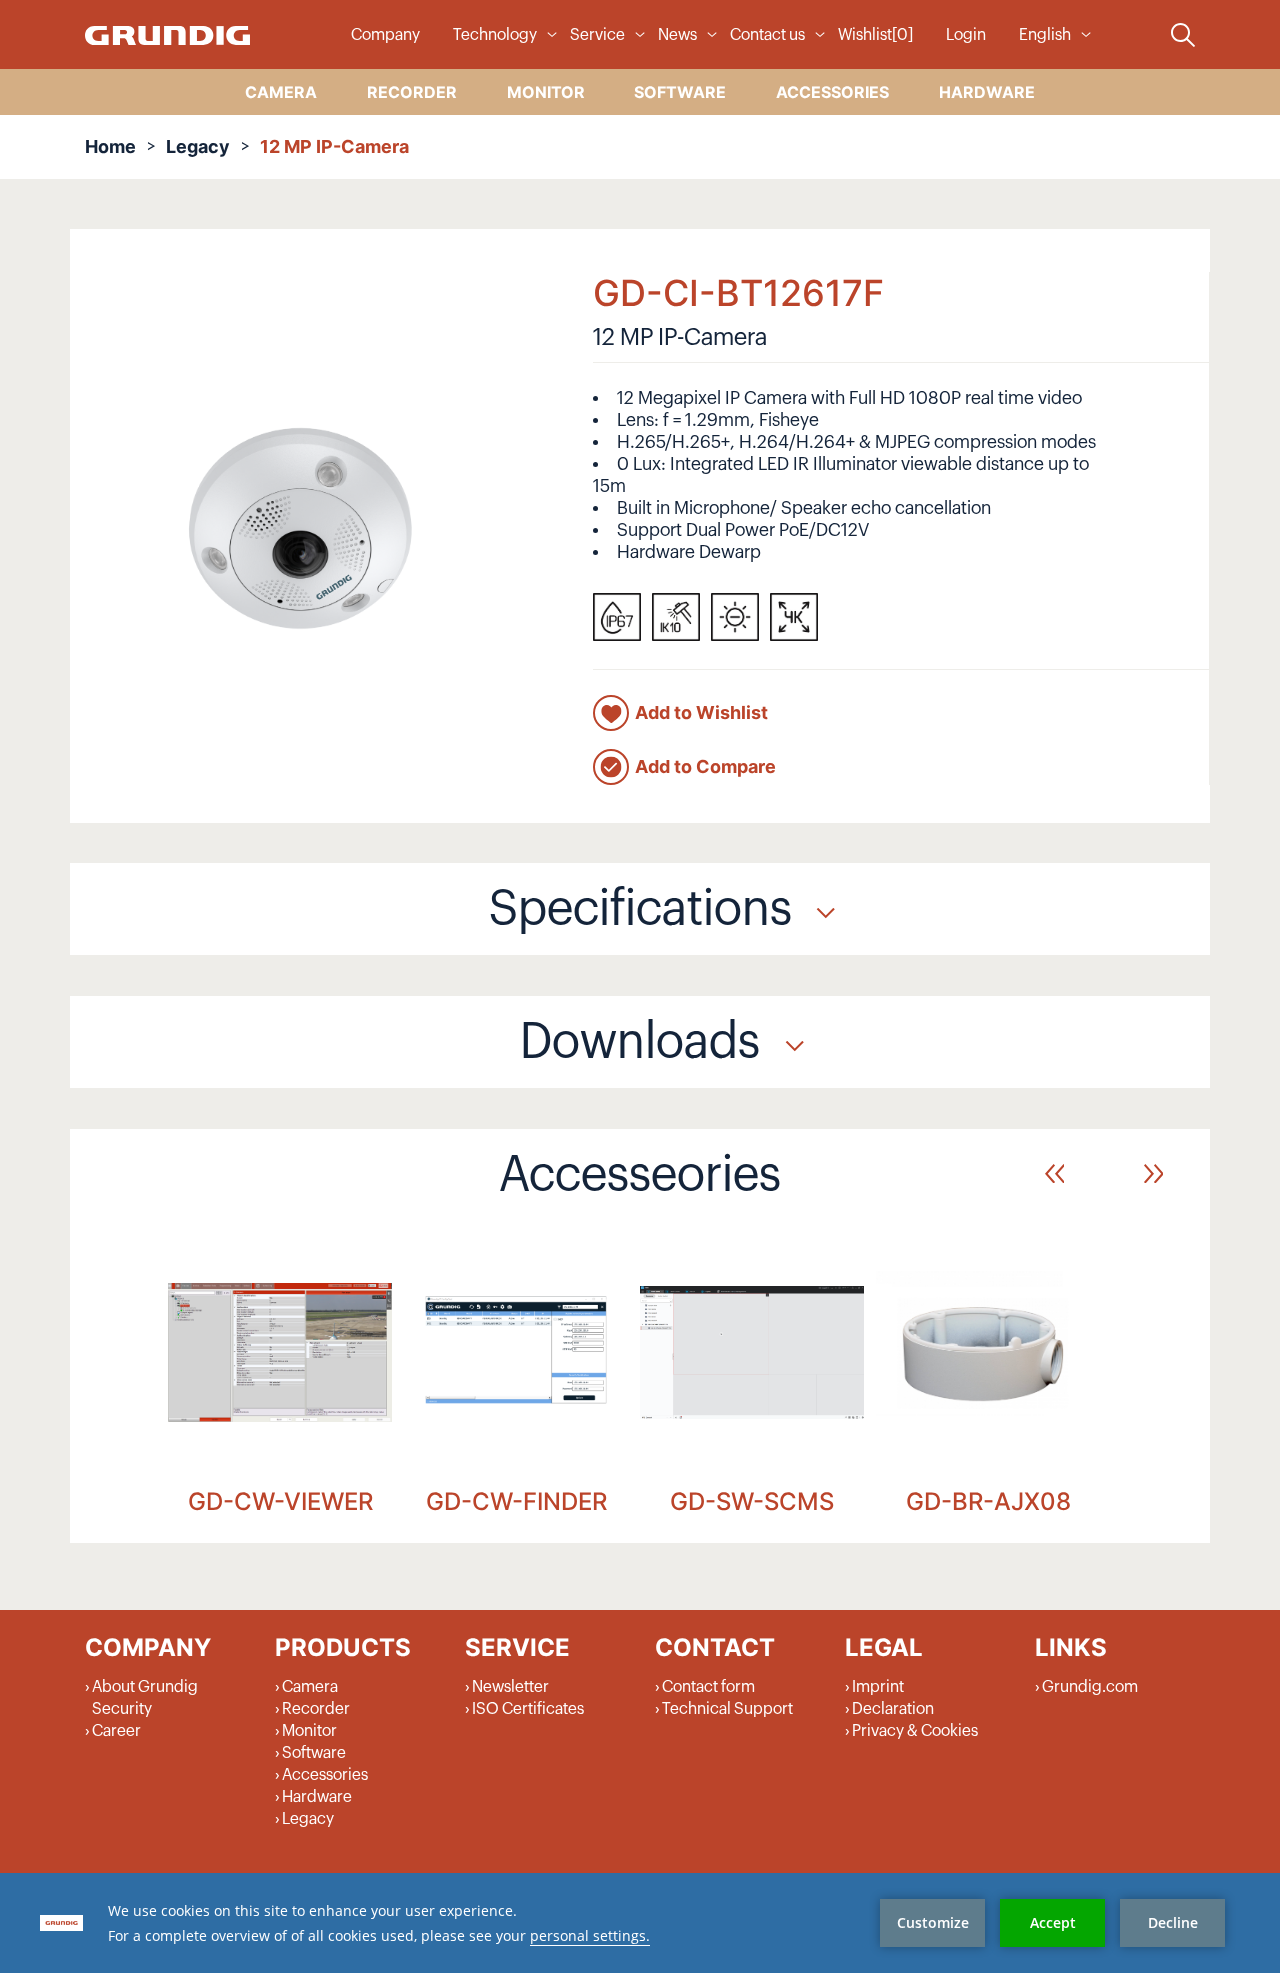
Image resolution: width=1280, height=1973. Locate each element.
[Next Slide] (1153, 1173)
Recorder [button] (412, 92)
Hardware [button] (987, 92)
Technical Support (727, 1709)
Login (966, 35)
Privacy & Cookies (915, 1731)
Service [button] (597, 35)
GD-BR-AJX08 (988, 1501)
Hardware (317, 1797)
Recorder (316, 1709)
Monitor (309, 1731)
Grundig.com (1090, 1687)
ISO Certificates (528, 1709)
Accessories (325, 1775)
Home (110, 146)
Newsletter (510, 1687)
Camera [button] (281, 92)
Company (385, 35)
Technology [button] (495, 35)
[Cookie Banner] (640, 1923)
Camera (310, 1687)
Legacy (198, 146)
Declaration (893, 1709)
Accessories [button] (832, 92)
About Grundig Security (145, 1698)
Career (116, 1731)
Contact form (708, 1687)
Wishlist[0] (875, 35)
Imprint (878, 1687)
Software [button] (680, 92)
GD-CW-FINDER (516, 1501)
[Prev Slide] (1054, 1173)
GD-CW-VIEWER (280, 1501)
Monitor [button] (546, 92)
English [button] (1045, 35)
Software (314, 1753)
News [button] (677, 35)
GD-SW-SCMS (752, 1501)
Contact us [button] (767, 35)
